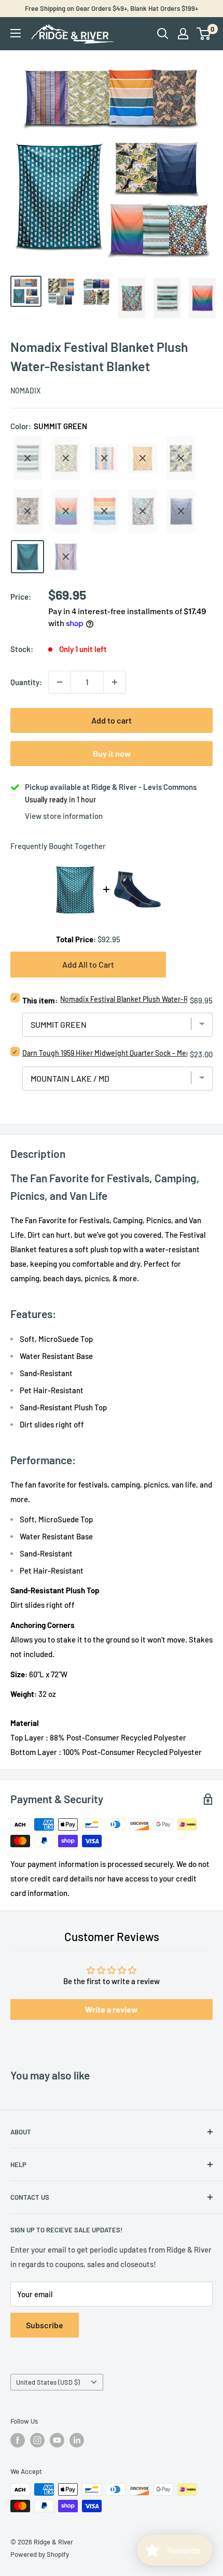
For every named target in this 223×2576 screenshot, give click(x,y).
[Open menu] (16, 33)
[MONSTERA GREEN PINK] (181, 458)
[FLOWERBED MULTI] (104, 458)
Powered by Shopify (40, 2554)
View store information (64, 816)
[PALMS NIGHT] (27, 511)
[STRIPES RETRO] (104, 511)
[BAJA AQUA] (27, 458)
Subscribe (45, 2325)
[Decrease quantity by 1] (60, 682)
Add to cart (112, 720)
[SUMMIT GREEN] (27, 557)
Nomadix (25, 391)
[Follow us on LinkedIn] (77, 2440)
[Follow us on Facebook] (18, 2440)
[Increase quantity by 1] (115, 682)
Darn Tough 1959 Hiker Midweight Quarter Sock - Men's (109, 1053)
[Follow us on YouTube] (57, 2440)
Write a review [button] (112, 2009)
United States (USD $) (48, 2382)
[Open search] (163, 34)
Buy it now (112, 753)
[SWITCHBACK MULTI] (66, 557)
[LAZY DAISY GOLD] (143, 458)
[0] (204, 34)
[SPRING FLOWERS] (143, 511)
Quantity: (26, 682)
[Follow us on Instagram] (37, 2440)
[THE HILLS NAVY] (181, 511)
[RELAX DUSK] (66, 511)
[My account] (183, 34)
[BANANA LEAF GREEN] (66, 458)
